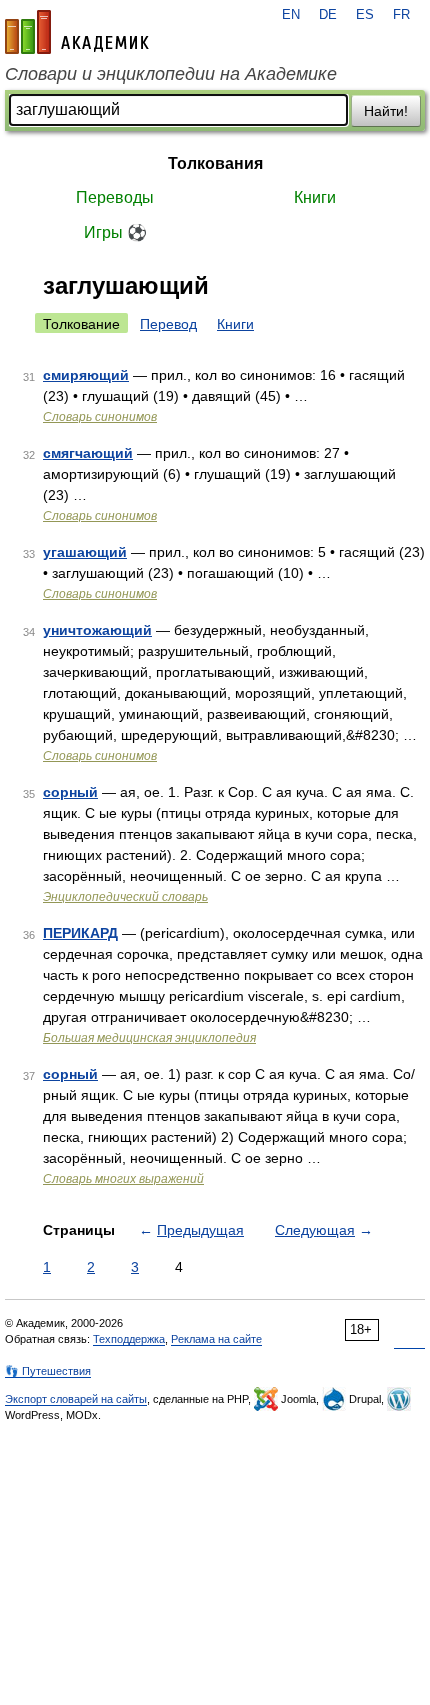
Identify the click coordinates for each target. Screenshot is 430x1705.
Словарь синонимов (100, 417)
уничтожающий (97, 630)
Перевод (168, 324)
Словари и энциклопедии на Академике (171, 74)
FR (401, 15)
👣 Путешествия (48, 1371)
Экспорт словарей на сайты (76, 1399)
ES (365, 15)
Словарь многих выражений (123, 1179)
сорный (70, 792)
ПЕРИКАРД (80, 933)
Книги (315, 197)
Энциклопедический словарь (125, 897)
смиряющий (86, 375)
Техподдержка (129, 1339)
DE (328, 15)
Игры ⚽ (115, 232)
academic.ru (77, 32)
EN (291, 15)
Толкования (215, 163)
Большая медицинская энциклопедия (149, 1038)
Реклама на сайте (216, 1339)
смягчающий (88, 453)
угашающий (85, 552)
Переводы (115, 197)
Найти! (386, 111)
